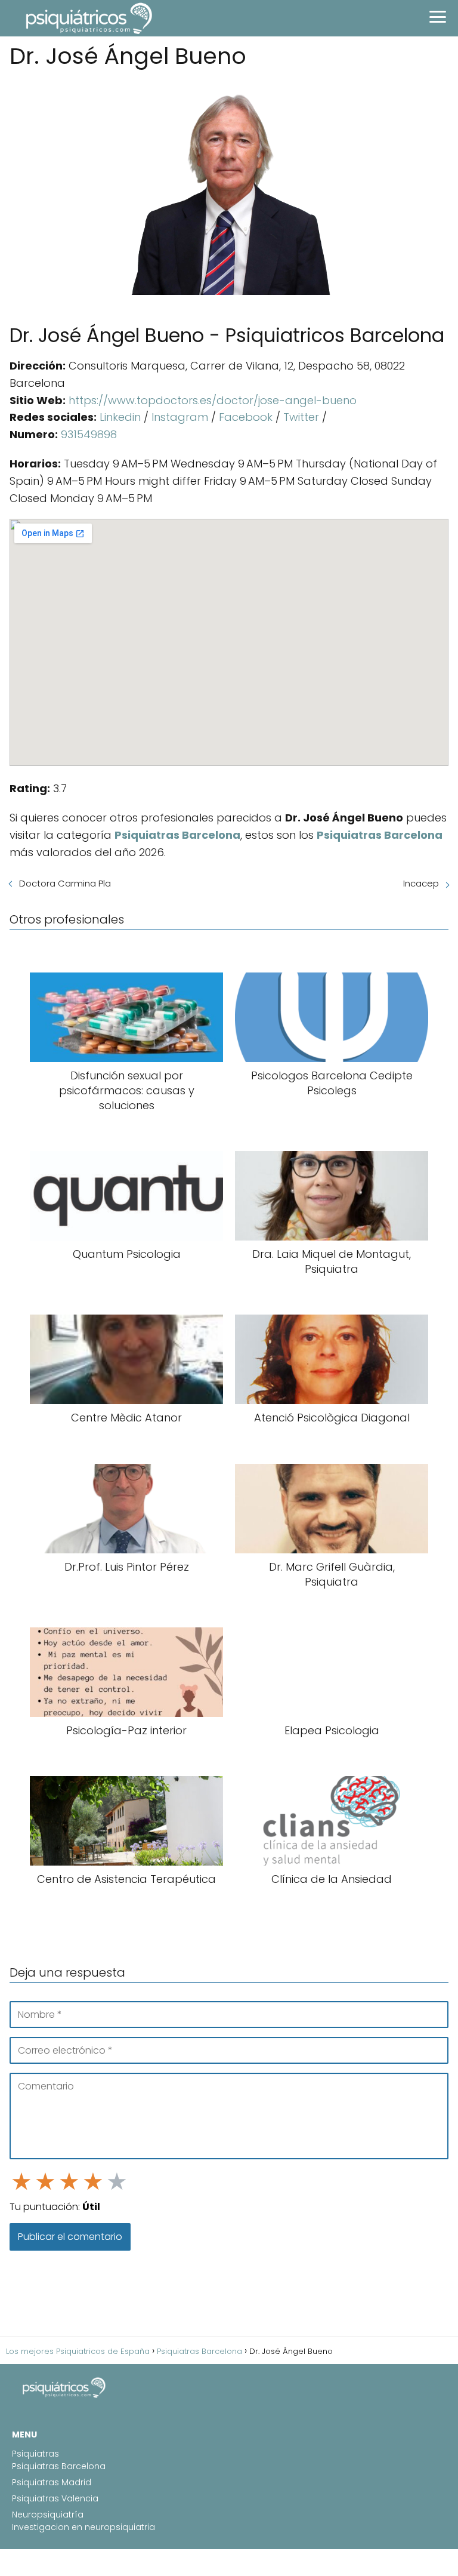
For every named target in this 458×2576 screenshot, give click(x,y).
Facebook (246, 417)
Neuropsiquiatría (48, 2515)
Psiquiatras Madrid (52, 2482)
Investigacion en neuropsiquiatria (83, 2527)
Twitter (301, 417)
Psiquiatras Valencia (55, 2498)
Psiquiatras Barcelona (59, 2466)
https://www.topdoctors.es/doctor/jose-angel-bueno (213, 400)
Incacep (421, 883)
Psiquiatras (35, 2454)
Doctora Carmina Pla (65, 883)
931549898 (89, 434)
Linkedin (120, 417)
